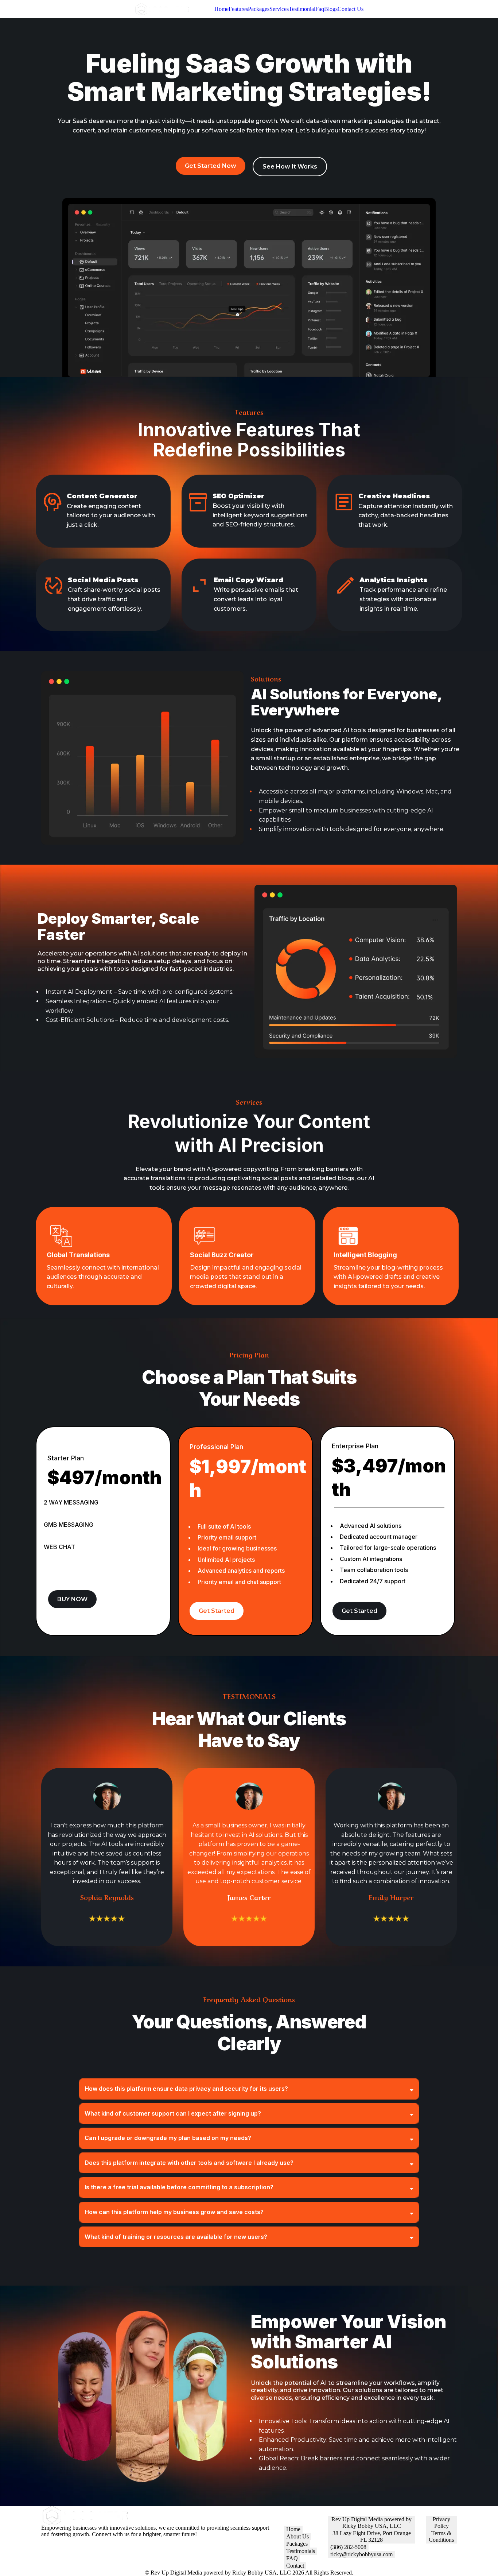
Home (221, 9)
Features (238, 9)
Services (279, 9)
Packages (259, 9)
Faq (320, 9)
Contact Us (351, 9)
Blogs (331, 9)
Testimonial (302, 9)
